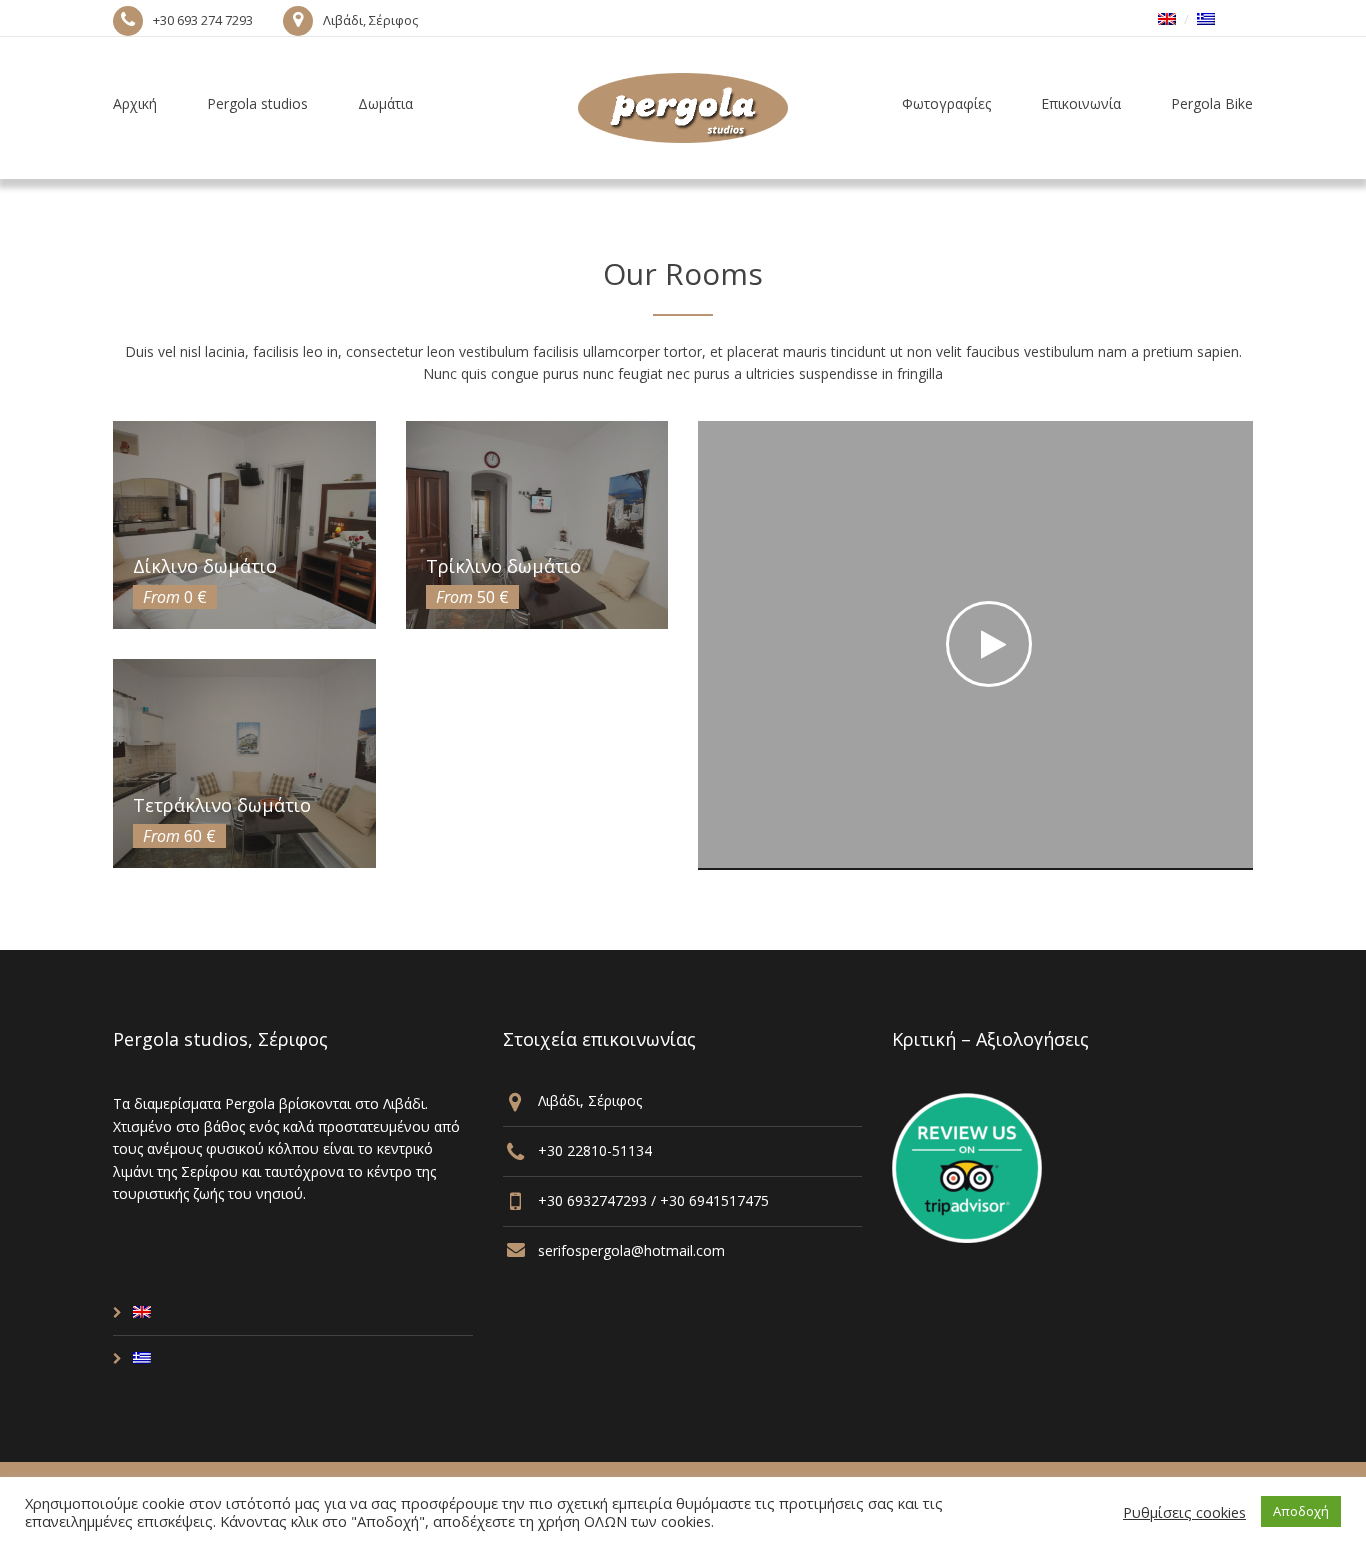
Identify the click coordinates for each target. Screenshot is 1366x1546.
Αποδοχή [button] (1301, 1511)
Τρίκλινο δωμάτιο (503, 566)
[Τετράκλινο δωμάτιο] (244, 763)
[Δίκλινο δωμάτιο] (244, 525)
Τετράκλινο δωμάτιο (222, 805)
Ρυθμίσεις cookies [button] (1184, 1512)
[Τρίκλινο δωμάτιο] (537, 525)
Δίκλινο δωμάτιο (205, 566)
